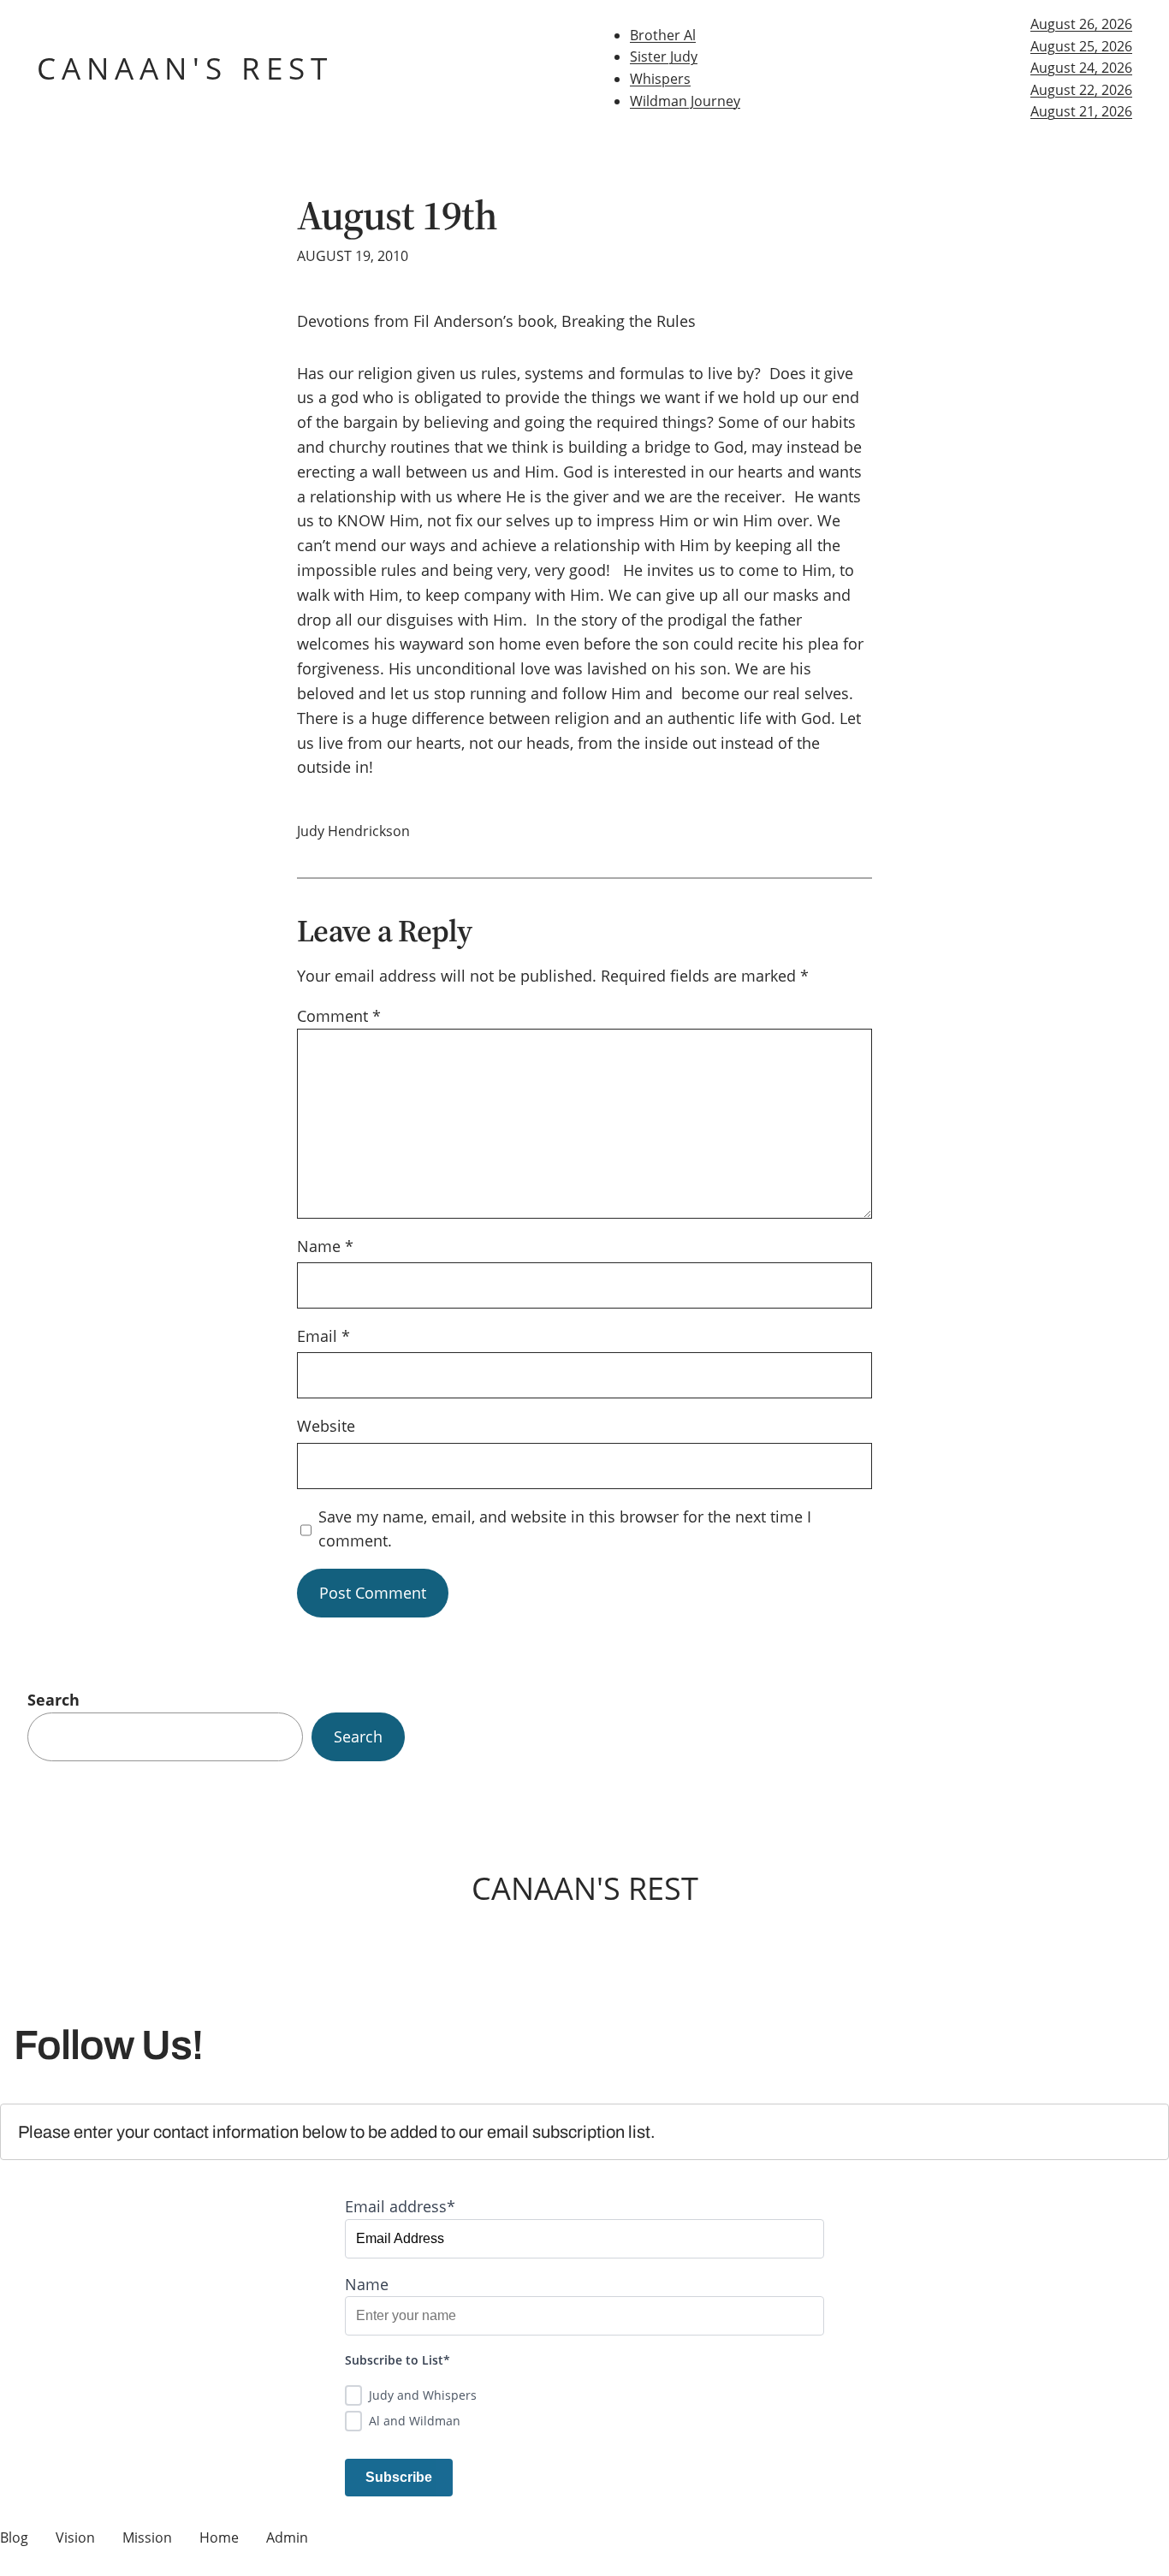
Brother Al (663, 35)
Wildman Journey (685, 101)
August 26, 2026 (1081, 24)
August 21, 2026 (1081, 111)
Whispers (660, 79)
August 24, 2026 (1081, 68)
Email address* (400, 2206)
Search (53, 1700)
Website (326, 1426)
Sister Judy (664, 56)
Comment (339, 1016)
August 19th (397, 215)
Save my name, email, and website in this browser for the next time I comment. (565, 1529)
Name (325, 1246)
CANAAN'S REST (185, 68)
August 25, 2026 (1081, 46)
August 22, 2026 (1081, 90)
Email (323, 1336)
